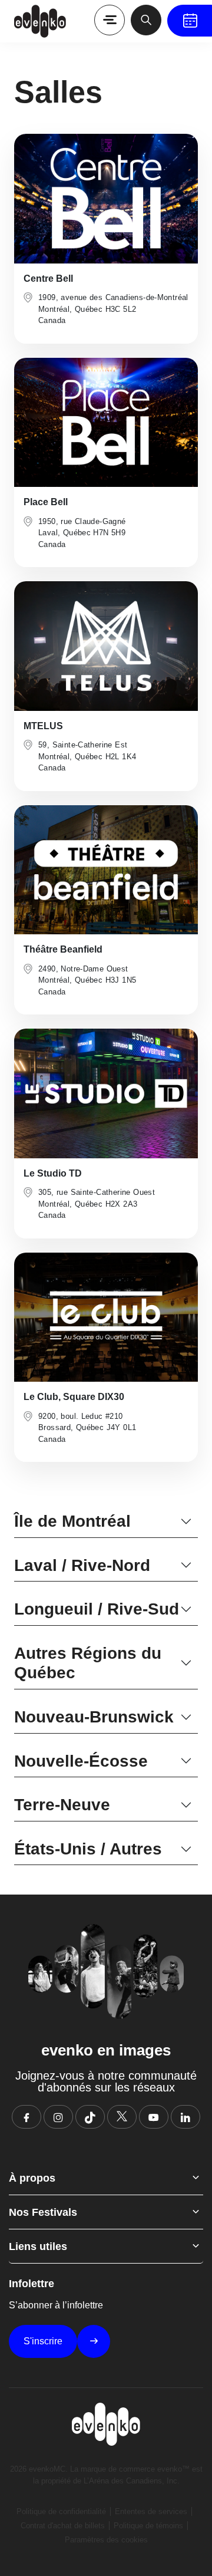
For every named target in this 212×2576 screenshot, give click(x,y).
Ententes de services (151, 2511)
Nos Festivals (43, 2212)
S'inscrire (43, 2341)
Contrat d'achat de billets (63, 2526)
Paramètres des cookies (106, 2540)
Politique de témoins (148, 2526)
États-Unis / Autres (88, 1849)
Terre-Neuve (62, 1805)
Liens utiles (38, 2246)
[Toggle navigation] (110, 20)
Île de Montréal (72, 1521)
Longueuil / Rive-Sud (97, 1609)
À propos (32, 2178)
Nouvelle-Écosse (81, 1761)
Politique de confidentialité (61, 2511)
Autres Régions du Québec (88, 1663)
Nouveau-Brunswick (94, 1717)
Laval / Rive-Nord (82, 1565)
